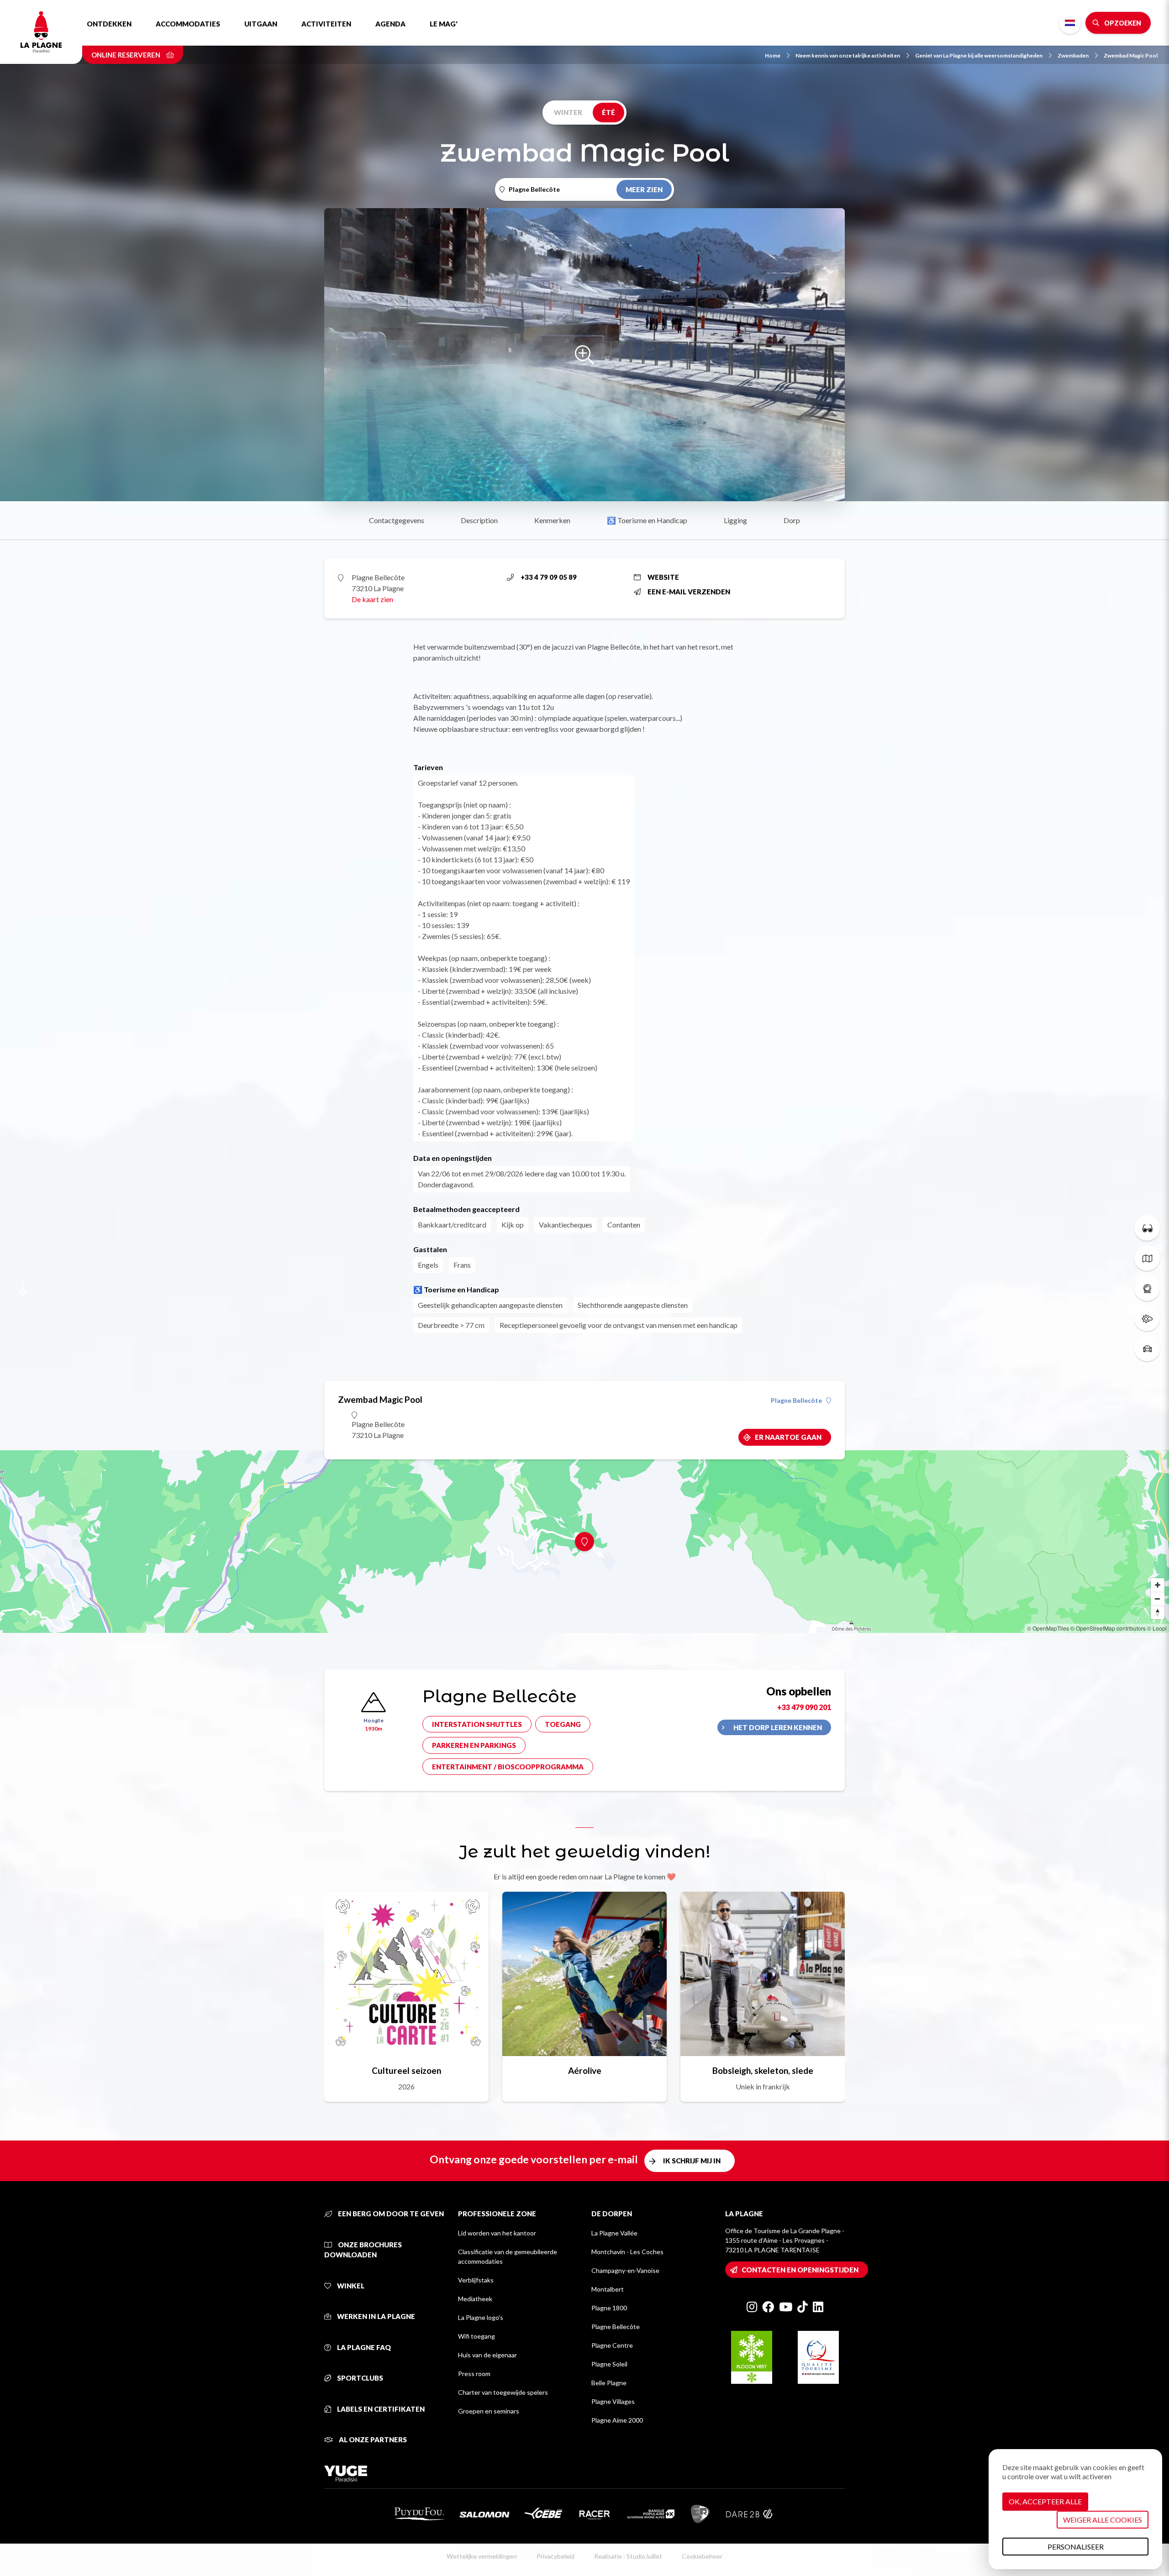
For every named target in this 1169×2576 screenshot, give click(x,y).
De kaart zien (372, 599)
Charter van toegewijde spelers (503, 2392)
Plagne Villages (613, 2401)
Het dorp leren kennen (778, 1727)
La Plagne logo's (481, 2317)
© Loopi (1157, 1628)
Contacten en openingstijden (800, 2270)
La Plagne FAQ (363, 2347)
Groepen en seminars (489, 2411)
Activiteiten (326, 24)
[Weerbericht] (1147, 1318)
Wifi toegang (477, 2336)
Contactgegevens (397, 520)
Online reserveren (126, 55)
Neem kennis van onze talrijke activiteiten (848, 55)
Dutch (1070, 23)
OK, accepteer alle (1045, 2501)
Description (479, 520)
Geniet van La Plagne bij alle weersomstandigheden (979, 55)
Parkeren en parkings (474, 1745)
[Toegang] (1147, 1348)
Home (773, 55)
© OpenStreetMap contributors (1108, 1628)
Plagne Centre (612, 2345)
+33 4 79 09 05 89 (549, 577)
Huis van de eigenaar (487, 2355)
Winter (568, 112)
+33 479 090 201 (804, 1707)
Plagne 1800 (609, 2308)
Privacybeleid (556, 2556)
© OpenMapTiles (1048, 1628)
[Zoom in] (1158, 1585)
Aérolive (585, 2070)
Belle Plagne (609, 2383)
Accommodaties (188, 24)
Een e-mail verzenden (689, 592)
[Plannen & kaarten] (1147, 1258)
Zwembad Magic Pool (1131, 55)
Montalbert (608, 2289)
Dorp (792, 520)
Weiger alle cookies (1103, 2520)
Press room (474, 2374)
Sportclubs (359, 2378)
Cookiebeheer (702, 2556)
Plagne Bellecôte (796, 1401)
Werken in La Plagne (375, 2316)
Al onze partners (372, 2440)
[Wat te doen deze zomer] (1147, 1228)
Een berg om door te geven (390, 2214)
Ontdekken (109, 24)
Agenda (390, 24)
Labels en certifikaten (380, 2409)
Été (608, 112)
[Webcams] (1147, 1288)
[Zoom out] (1158, 1599)
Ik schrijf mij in (692, 2161)
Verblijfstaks (476, 2280)
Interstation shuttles (477, 1724)
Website (663, 577)
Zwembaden (1073, 55)
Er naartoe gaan (788, 1437)
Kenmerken (552, 520)
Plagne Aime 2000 (617, 2420)
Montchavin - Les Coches (627, 2252)
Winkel (350, 2286)
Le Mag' (444, 24)
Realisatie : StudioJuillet (628, 2556)
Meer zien (644, 189)
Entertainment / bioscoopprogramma (508, 1767)
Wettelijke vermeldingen (482, 2556)
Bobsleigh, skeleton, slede (763, 2070)
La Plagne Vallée (614, 2233)
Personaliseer (1076, 2547)
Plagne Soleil (609, 2364)
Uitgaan (261, 24)
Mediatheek (475, 2299)
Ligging (735, 520)
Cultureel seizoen (406, 2070)
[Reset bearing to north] (1158, 1612)
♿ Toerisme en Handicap (647, 520)
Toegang (563, 1724)
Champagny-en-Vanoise (625, 2270)
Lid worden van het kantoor (497, 2233)
